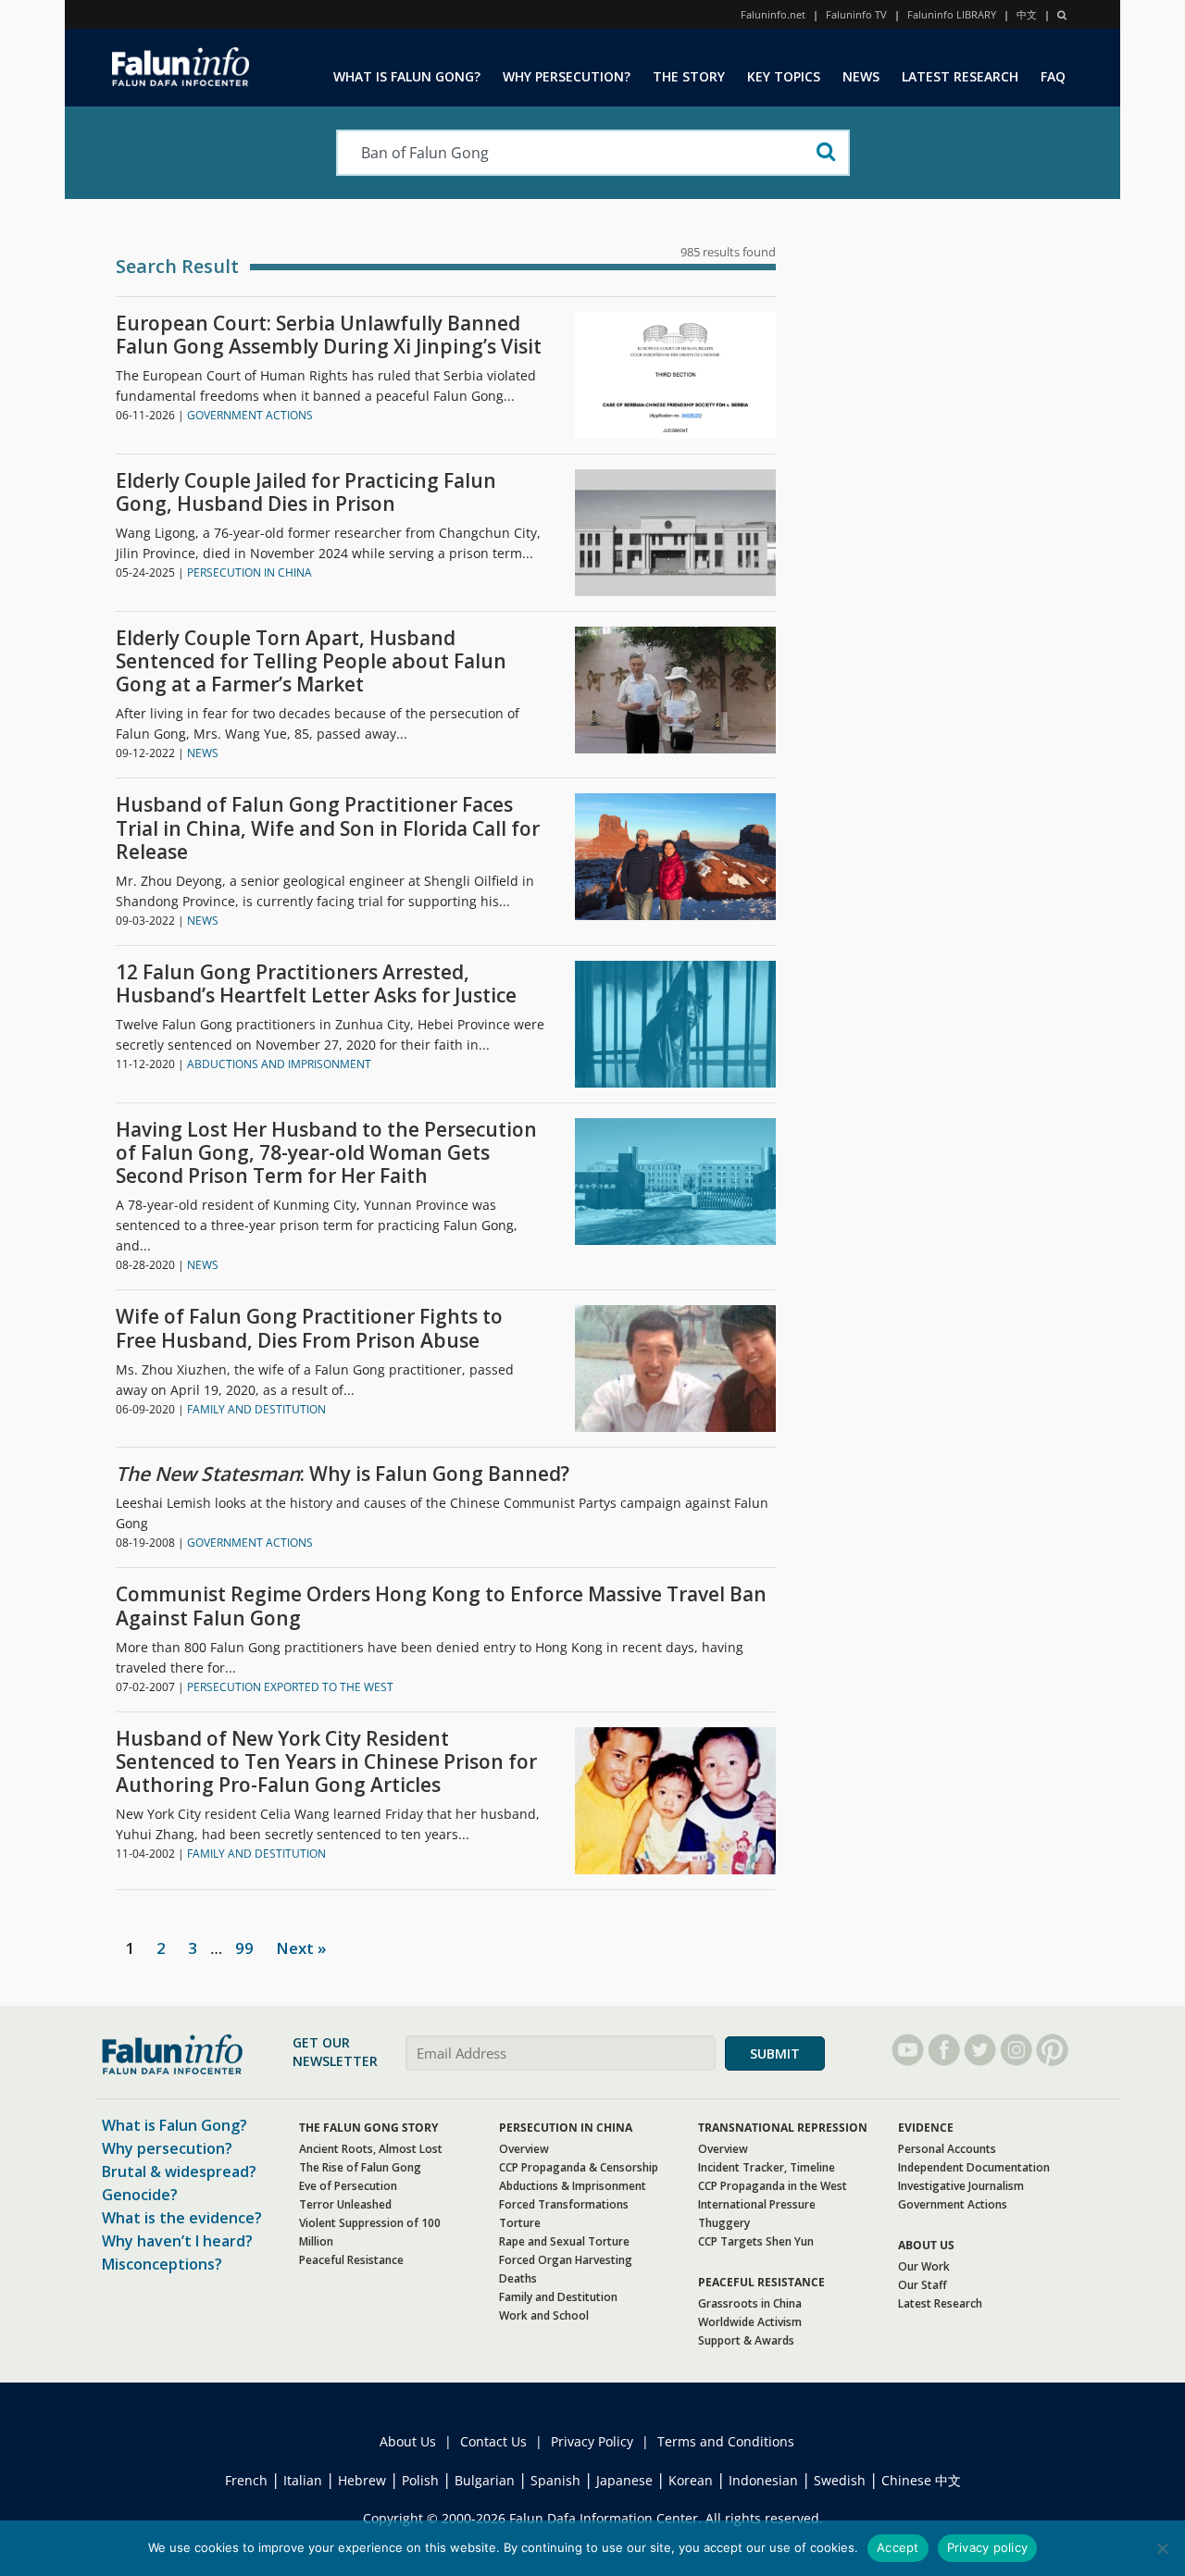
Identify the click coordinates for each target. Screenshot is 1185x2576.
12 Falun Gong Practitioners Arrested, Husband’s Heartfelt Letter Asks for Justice (316, 984)
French (246, 2480)
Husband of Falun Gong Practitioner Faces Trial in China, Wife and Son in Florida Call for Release (328, 828)
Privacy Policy (592, 2441)
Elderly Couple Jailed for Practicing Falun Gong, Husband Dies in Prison (306, 492)
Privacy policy (988, 2547)
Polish (420, 2480)
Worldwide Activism (750, 2322)
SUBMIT (775, 2053)
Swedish (840, 2480)
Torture (520, 2223)
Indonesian (763, 2480)
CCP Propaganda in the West (773, 2186)
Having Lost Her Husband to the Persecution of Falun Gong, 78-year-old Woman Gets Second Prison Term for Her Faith (326, 1153)
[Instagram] (1016, 2050)
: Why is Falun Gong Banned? (343, 1474)
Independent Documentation (974, 2167)
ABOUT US (926, 2245)
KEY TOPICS (784, 76)
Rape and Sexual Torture (564, 2241)
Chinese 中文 (921, 2480)
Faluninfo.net (773, 14)
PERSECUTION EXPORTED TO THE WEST (290, 1687)
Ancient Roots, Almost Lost (371, 2149)
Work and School (544, 2315)
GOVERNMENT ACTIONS (250, 415)
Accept (898, 2547)
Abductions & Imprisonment (573, 2186)
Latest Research (940, 2303)
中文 (1027, 14)
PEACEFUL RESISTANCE (761, 2282)
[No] (1162, 2548)
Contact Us (493, 2441)
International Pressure (757, 2204)
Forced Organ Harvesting (566, 2260)
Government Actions (953, 2204)
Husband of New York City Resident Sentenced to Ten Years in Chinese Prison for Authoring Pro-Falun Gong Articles (326, 1762)
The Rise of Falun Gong (360, 2167)
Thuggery (724, 2223)
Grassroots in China (750, 2303)
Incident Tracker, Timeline (767, 2167)
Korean (691, 2480)
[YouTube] (908, 2050)
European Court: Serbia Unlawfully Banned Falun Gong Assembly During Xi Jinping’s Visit (329, 335)
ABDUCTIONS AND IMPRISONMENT (279, 1064)
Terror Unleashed (345, 2204)
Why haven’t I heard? (177, 2241)
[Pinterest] (1052, 2050)
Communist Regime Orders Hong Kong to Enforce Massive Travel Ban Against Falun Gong (441, 1606)
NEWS (861, 76)
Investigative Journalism (961, 2186)
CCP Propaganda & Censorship (579, 2167)
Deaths (518, 2278)
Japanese (624, 2480)
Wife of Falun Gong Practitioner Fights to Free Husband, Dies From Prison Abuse (309, 1328)
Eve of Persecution (348, 2186)
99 (244, 1948)
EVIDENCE (926, 2128)
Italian (303, 2480)
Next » (301, 1948)
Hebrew (362, 2480)
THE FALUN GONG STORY (368, 2128)
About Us (408, 2441)
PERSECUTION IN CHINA (249, 572)
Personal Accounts (947, 2149)
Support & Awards (746, 2340)
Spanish (555, 2480)
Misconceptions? (162, 2264)
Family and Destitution (558, 2297)
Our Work (924, 2266)
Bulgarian (485, 2480)
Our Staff (923, 2285)
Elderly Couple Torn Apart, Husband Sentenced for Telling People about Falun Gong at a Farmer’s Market (311, 662)
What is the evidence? (182, 2218)
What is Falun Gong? (175, 2125)
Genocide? (140, 2195)
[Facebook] (944, 2050)
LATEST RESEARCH (960, 76)
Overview (524, 2149)
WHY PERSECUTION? (567, 76)
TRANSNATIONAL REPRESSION (783, 2128)
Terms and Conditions (726, 2441)
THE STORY (689, 76)
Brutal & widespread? (179, 2172)
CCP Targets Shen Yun (756, 2241)
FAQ (1053, 76)
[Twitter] (980, 2050)
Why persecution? (167, 2148)
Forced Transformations (564, 2204)
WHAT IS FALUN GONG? (407, 76)
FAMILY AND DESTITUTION (256, 1409)
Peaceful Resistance (351, 2260)
